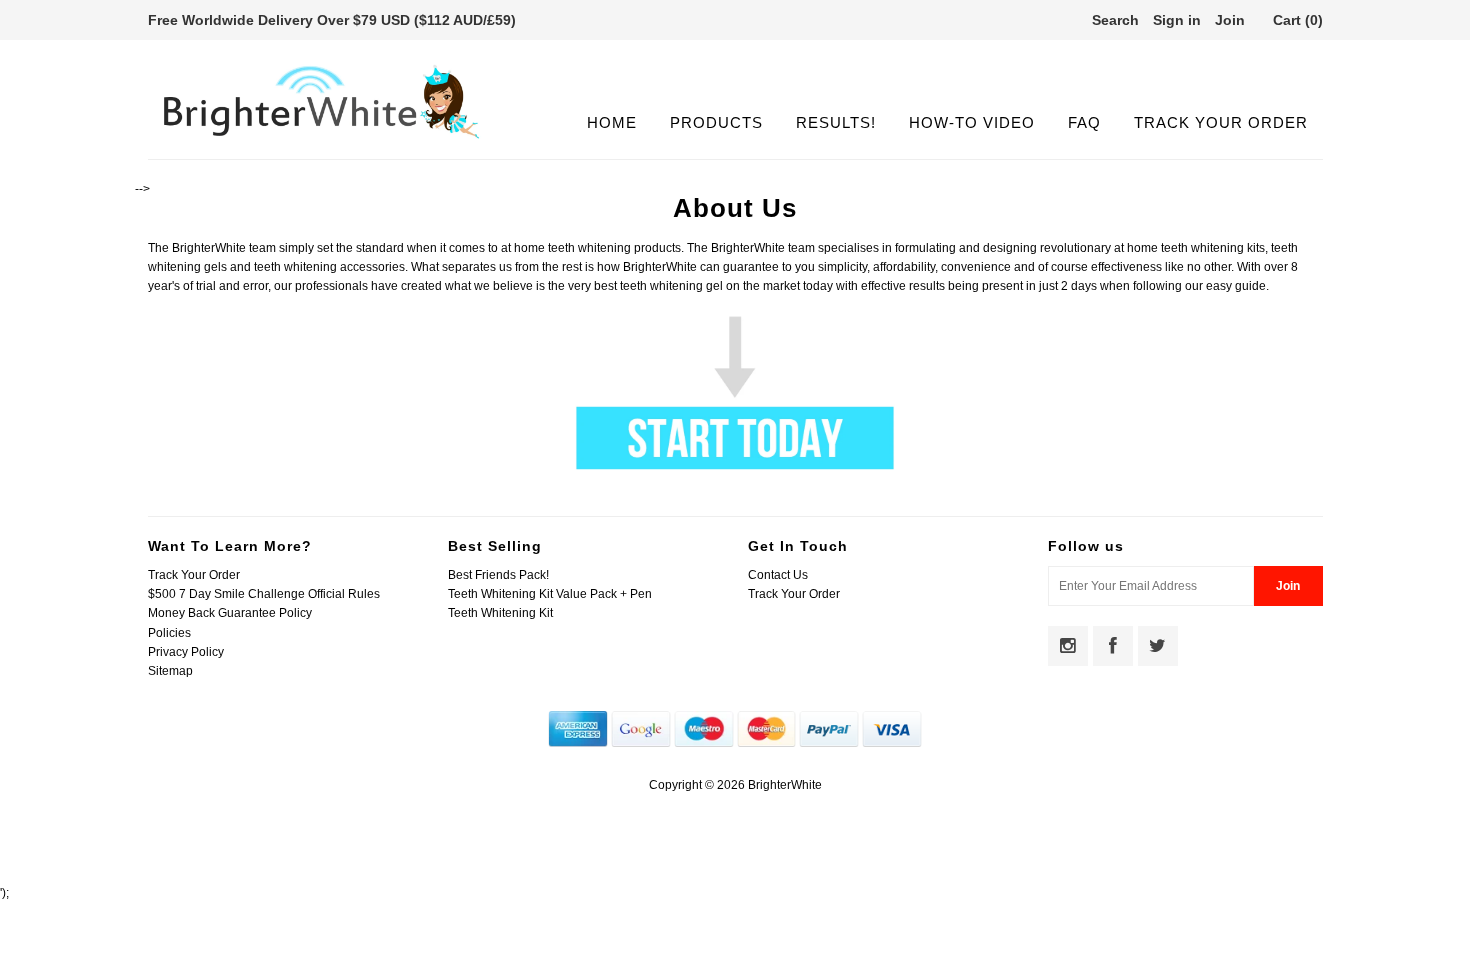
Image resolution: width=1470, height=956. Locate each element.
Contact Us (778, 575)
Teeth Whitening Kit (500, 613)
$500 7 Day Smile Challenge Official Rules (264, 594)
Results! (836, 122)
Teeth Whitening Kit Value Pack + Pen (550, 594)
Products (716, 122)
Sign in (1177, 20)
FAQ (1084, 122)
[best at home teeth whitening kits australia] (735, 466)
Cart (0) (1298, 20)
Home (612, 122)
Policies (169, 633)
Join (1230, 20)
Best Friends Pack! (498, 575)
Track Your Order (1221, 122)
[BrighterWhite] (322, 139)
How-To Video (972, 122)
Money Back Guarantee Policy (230, 613)
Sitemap (170, 671)
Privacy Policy (186, 652)
